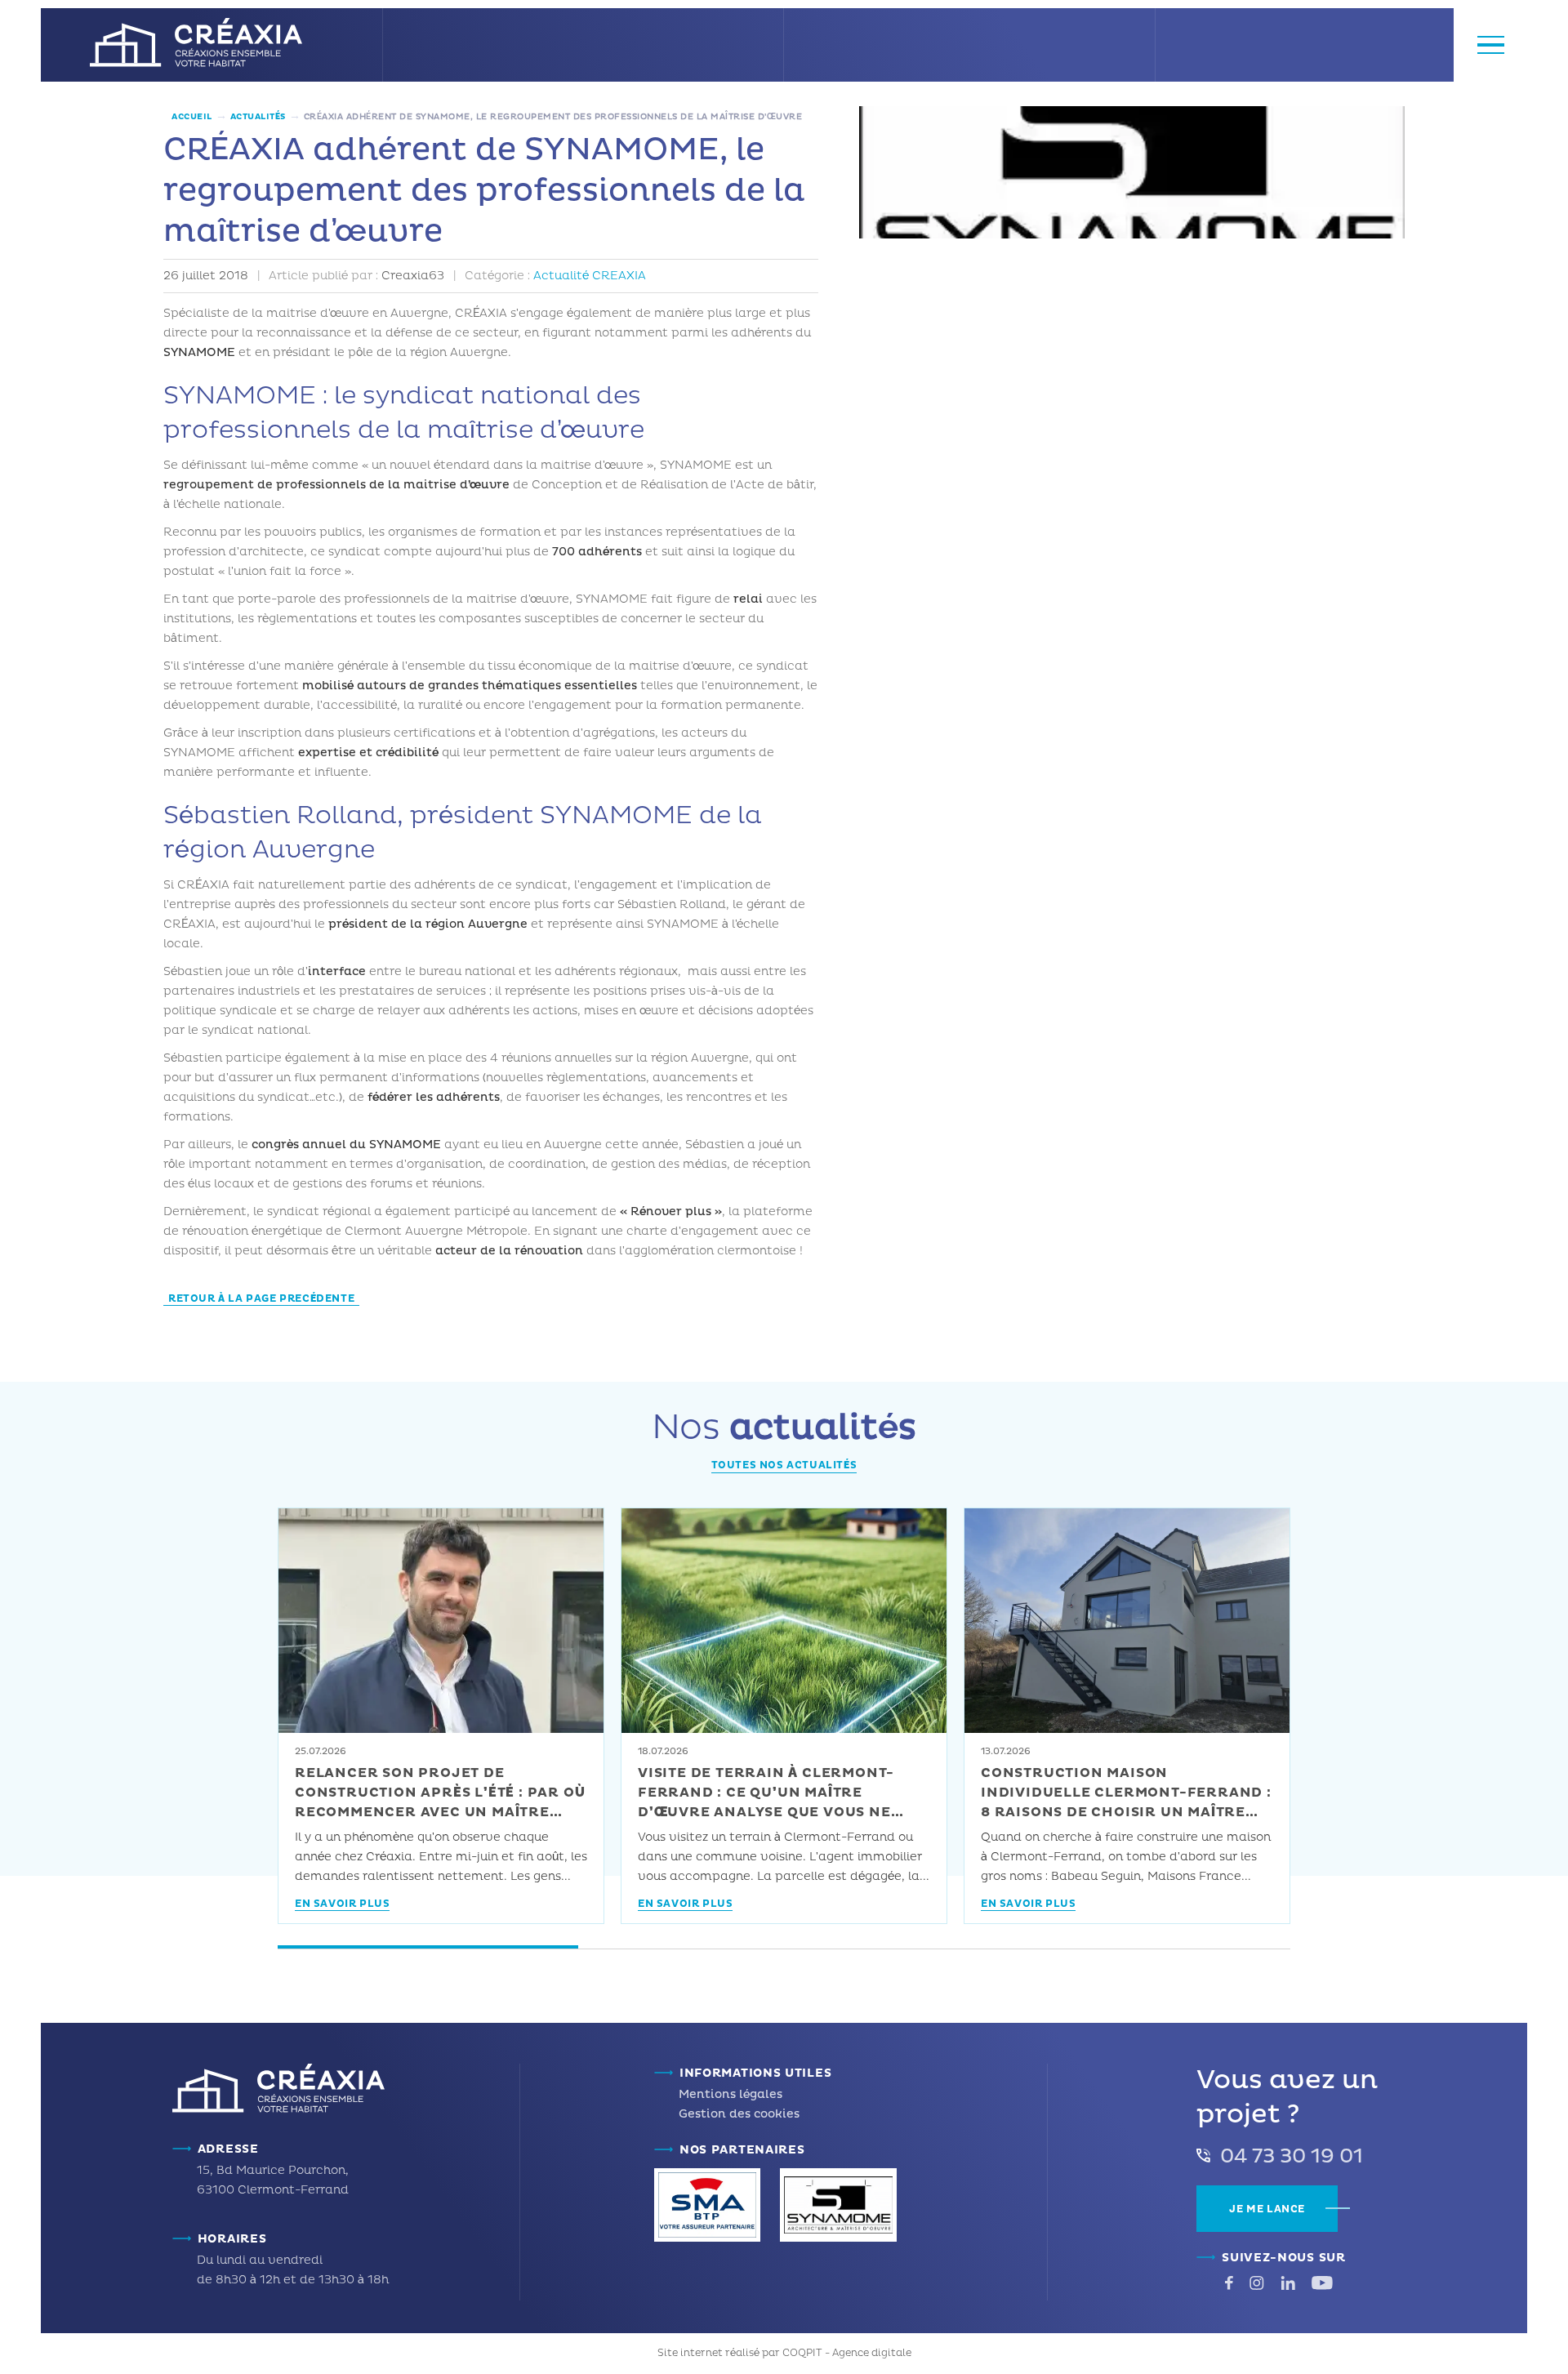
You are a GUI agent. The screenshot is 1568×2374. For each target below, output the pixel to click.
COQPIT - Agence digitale (847, 2353)
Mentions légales (731, 2094)
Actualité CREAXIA (590, 276)
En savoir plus (342, 1905)
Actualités (258, 117)
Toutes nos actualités (784, 1465)
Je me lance (1267, 2209)
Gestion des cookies (739, 2114)
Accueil (192, 117)
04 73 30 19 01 (1292, 2157)
